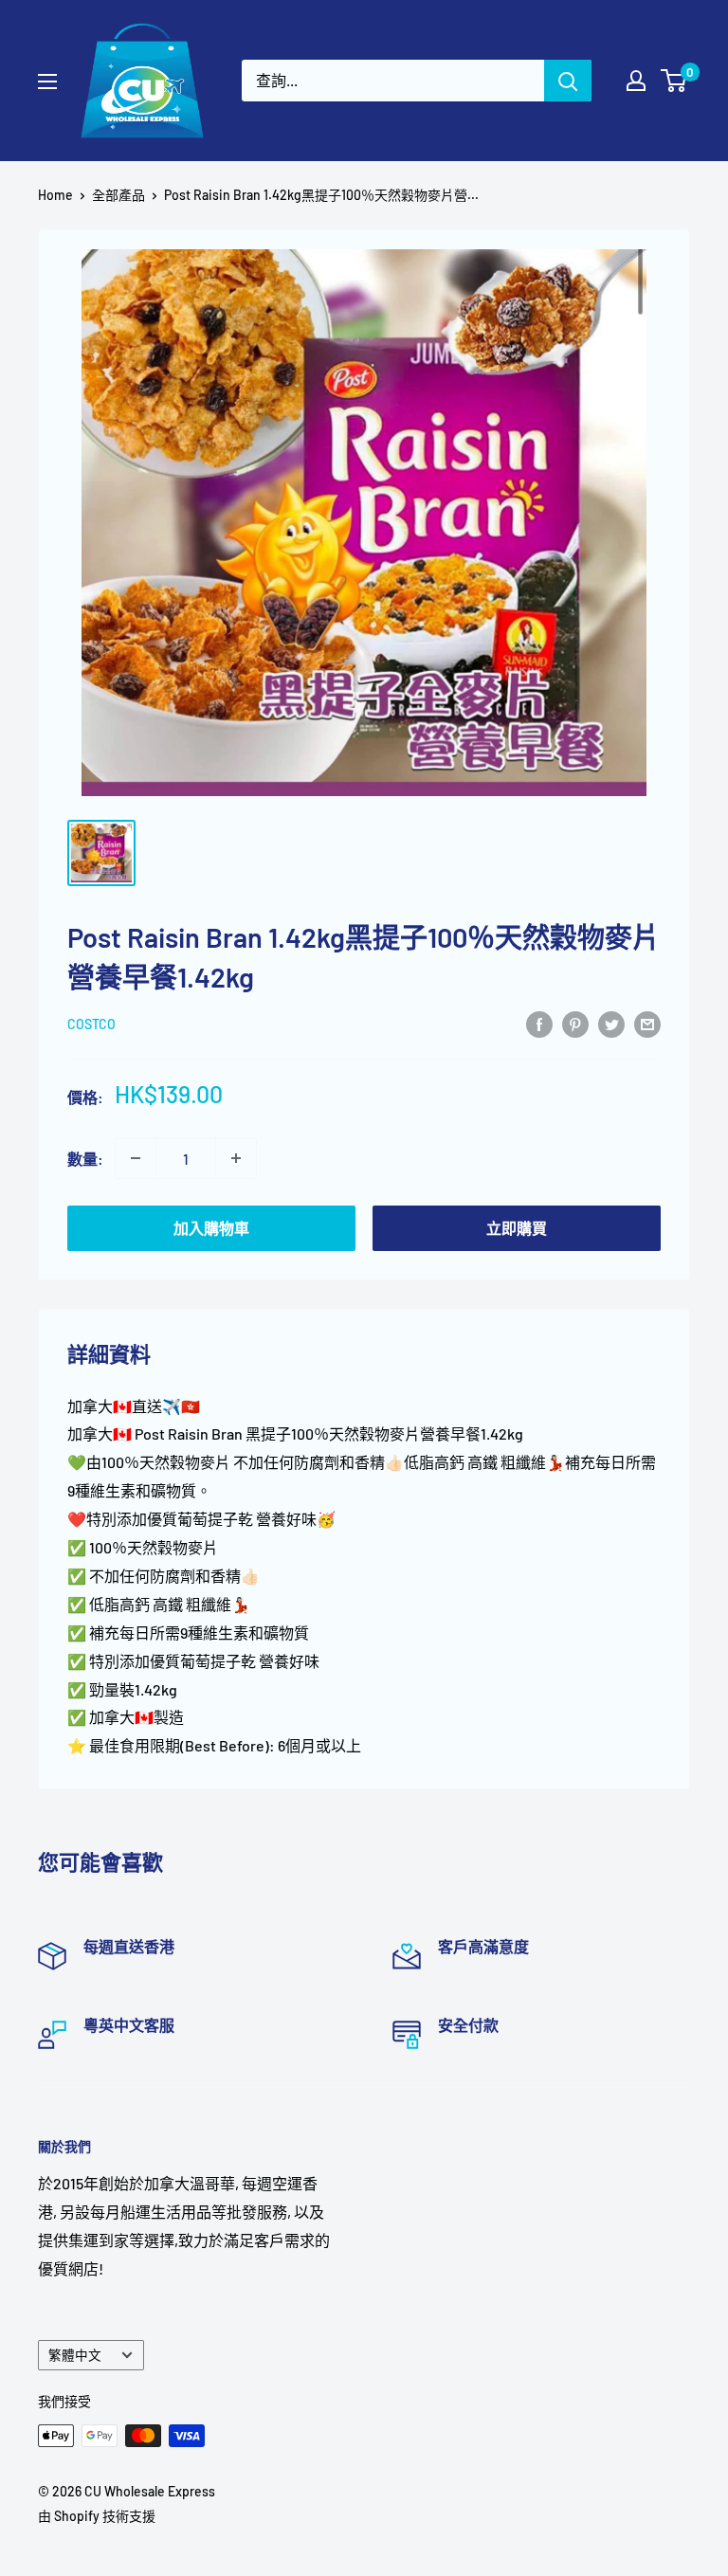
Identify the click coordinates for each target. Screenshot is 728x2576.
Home (55, 195)
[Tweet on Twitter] (611, 1023)
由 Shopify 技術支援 (97, 2516)
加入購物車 (211, 1228)
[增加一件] (236, 1158)
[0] (674, 81)
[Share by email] (647, 1023)
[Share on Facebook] (539, 1023)
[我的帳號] (636, 81)
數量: (85, 1159)
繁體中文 (75, 2355)
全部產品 (118, 195)
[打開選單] (47, 82)
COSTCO (91, 1024)
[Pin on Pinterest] (575, 1023)
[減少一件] (136, 1158)
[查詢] (568, 81)
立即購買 (517, 1228)
